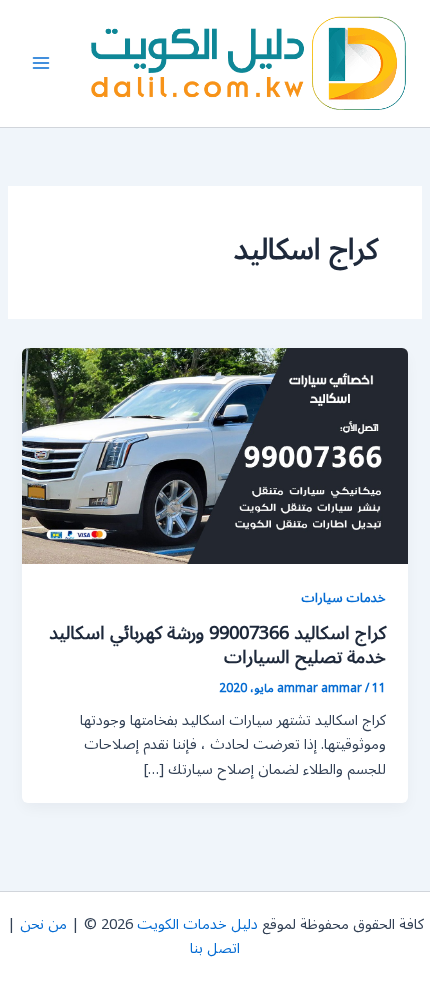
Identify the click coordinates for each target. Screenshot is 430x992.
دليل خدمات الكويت (197, 924)
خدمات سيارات (343, 597)
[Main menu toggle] (41, 63)
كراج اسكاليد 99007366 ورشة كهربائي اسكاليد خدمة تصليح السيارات (217, 645)
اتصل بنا (215, 948)
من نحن (43, 924)
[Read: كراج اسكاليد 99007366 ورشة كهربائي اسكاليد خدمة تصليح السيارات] (214, 455)
